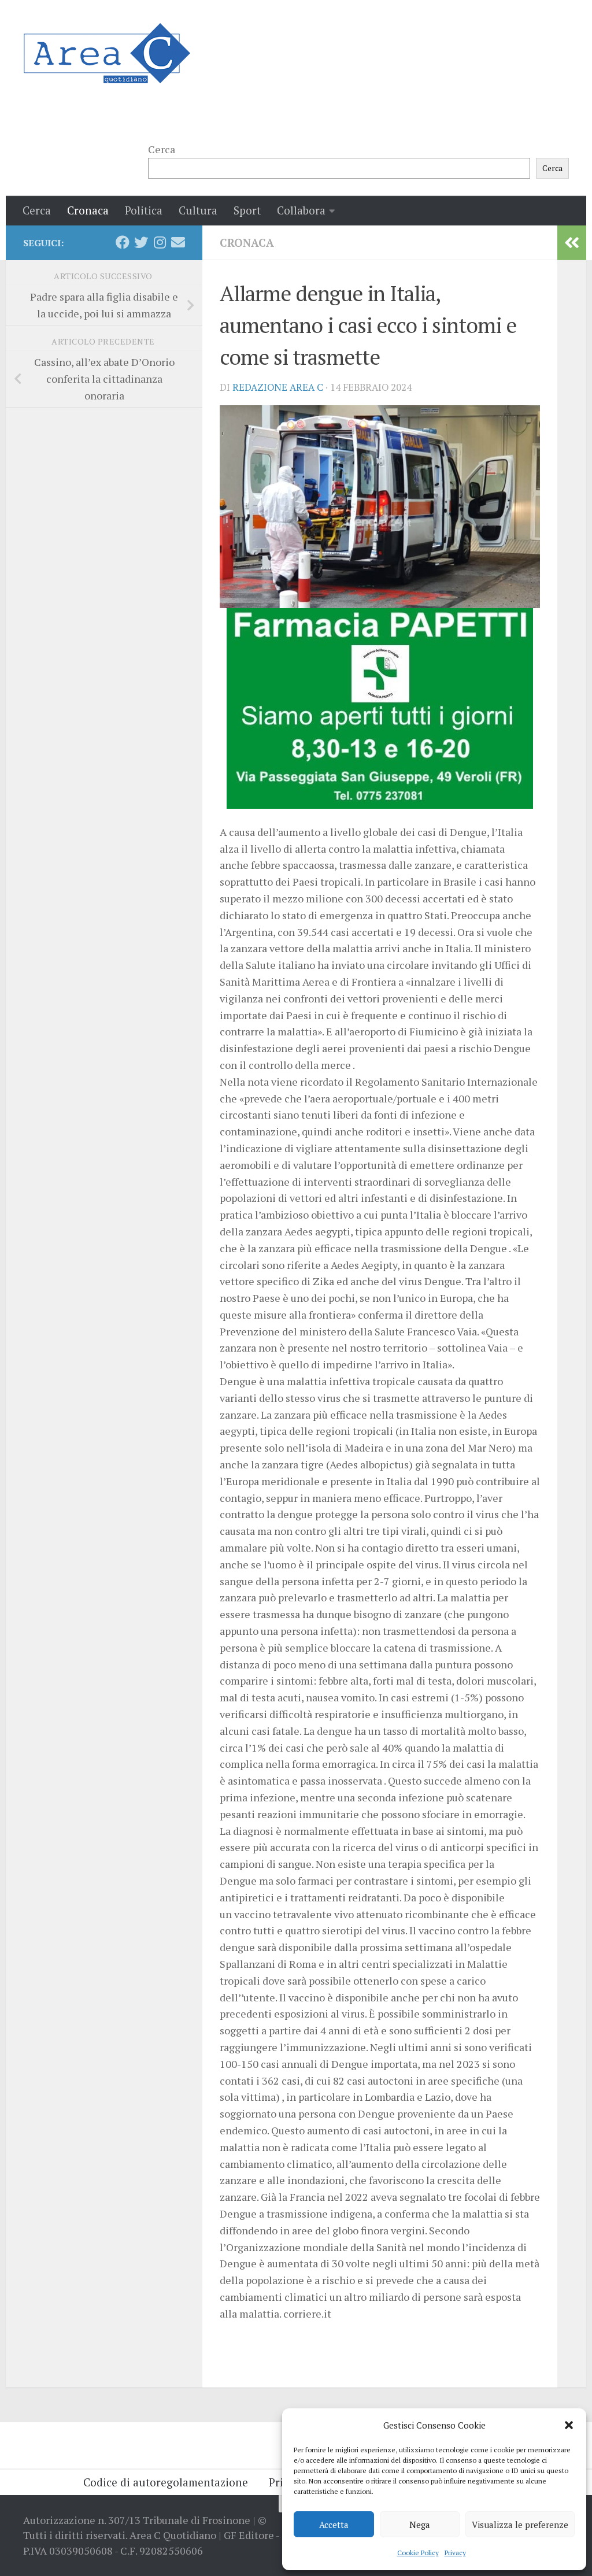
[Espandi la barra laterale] (572, 243)
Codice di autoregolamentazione (166, 2482)
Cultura (198, 210)
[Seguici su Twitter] (141, 242)
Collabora (301, 210)
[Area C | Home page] (107, 53)
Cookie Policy (418, 2553)
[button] (569, 2425)
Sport (247, 210)
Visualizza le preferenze (520, 2525)
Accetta (334, 2525)
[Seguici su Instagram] (160, 242)
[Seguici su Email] (178, 242)
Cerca (162, 149)
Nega (420, 2525)
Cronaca (88, 210)
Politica (144, 210)
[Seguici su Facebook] (123, 242)
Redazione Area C (278, 387)
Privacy (455, 2553)
